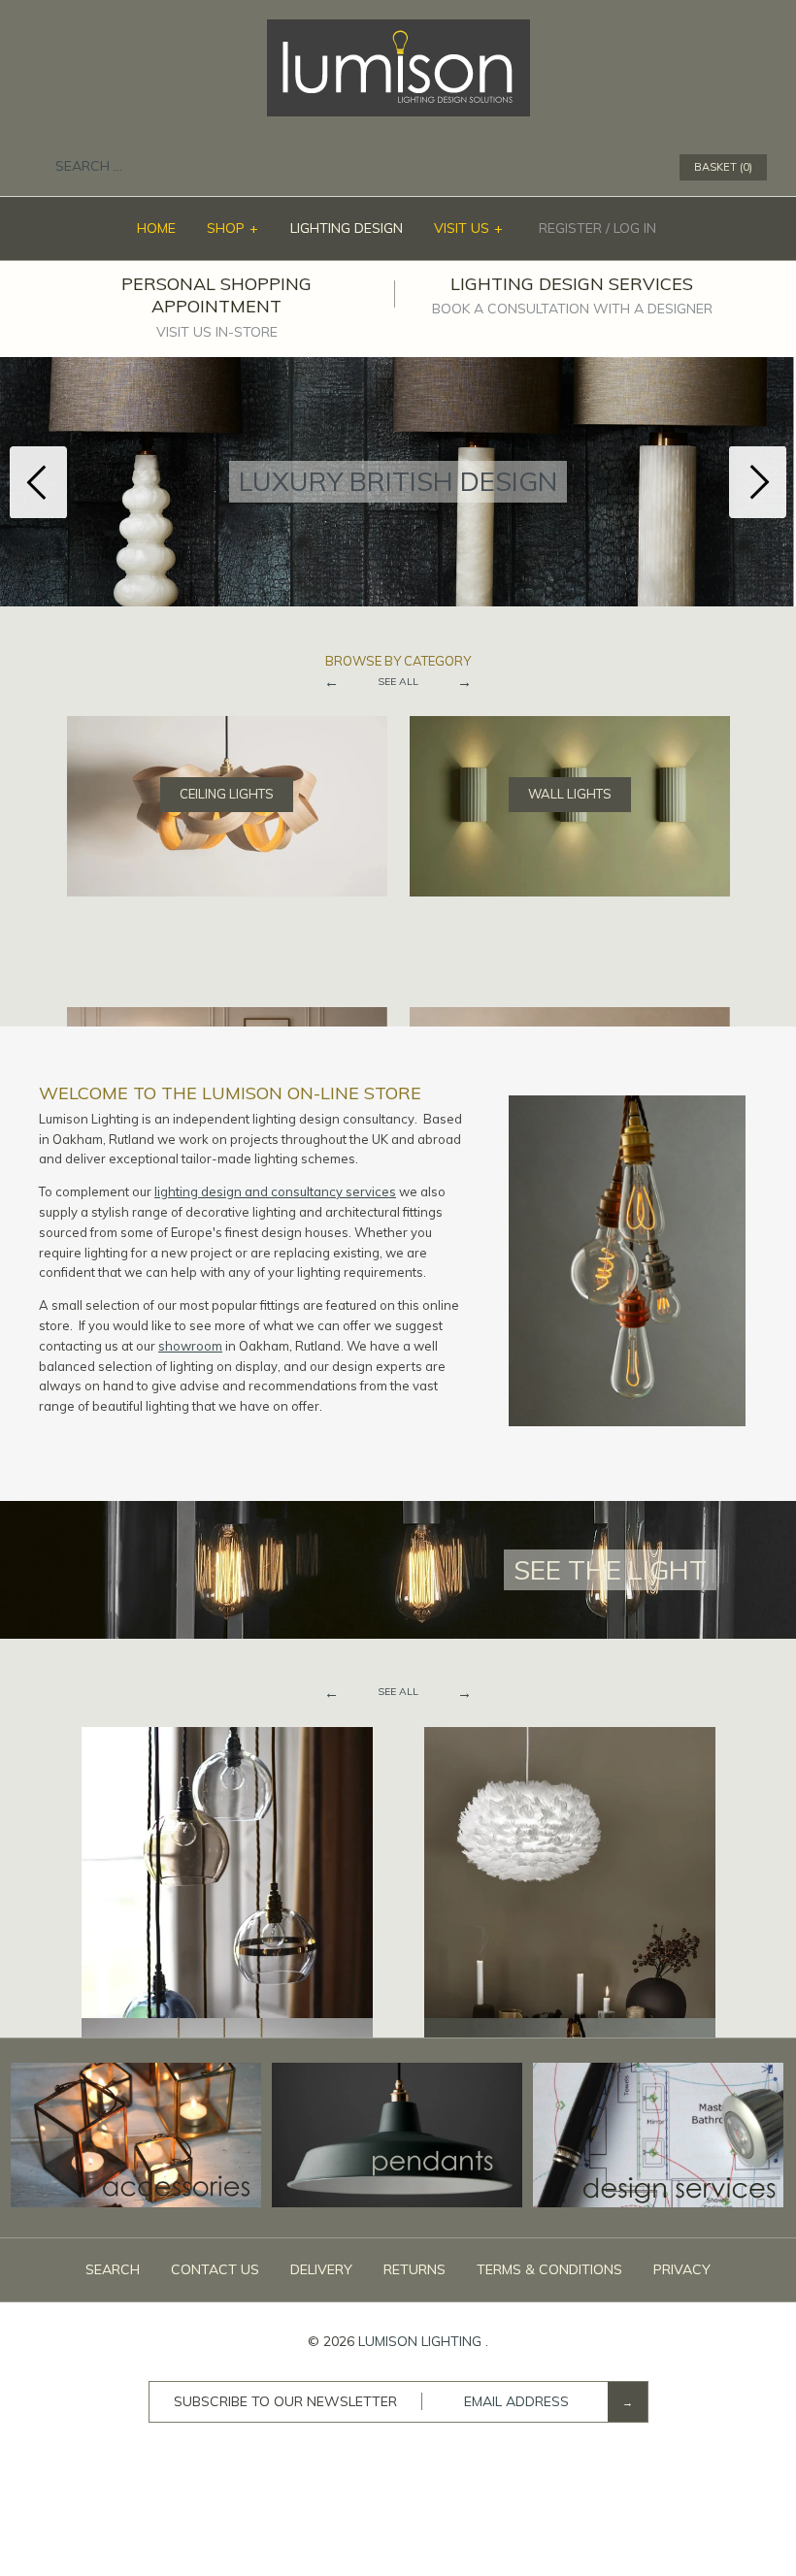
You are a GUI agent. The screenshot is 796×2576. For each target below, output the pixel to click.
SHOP (233, 228)
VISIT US (469, 228)
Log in (635, 228)
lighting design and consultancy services (275, 1191)
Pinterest (611, 168)
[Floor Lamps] (227, 1017)
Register (570, 228)
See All (398, 682)
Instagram (636, 168)
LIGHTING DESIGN (347, 228)
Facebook (560, 168)
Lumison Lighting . (423, 2341)
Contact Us (215, 2269)
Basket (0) (723, 167)
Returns (415, 2269)
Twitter (585, 168)
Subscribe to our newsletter (285, 2401)
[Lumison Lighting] (398, 29)
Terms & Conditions (549, 2269)
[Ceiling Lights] (227, 726)
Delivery (321, 2269)
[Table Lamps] (570, 1017)
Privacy (682, 2269)
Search (113, 2269)
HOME (156, 228)
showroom (190, 1346)
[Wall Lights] (570, 726)
